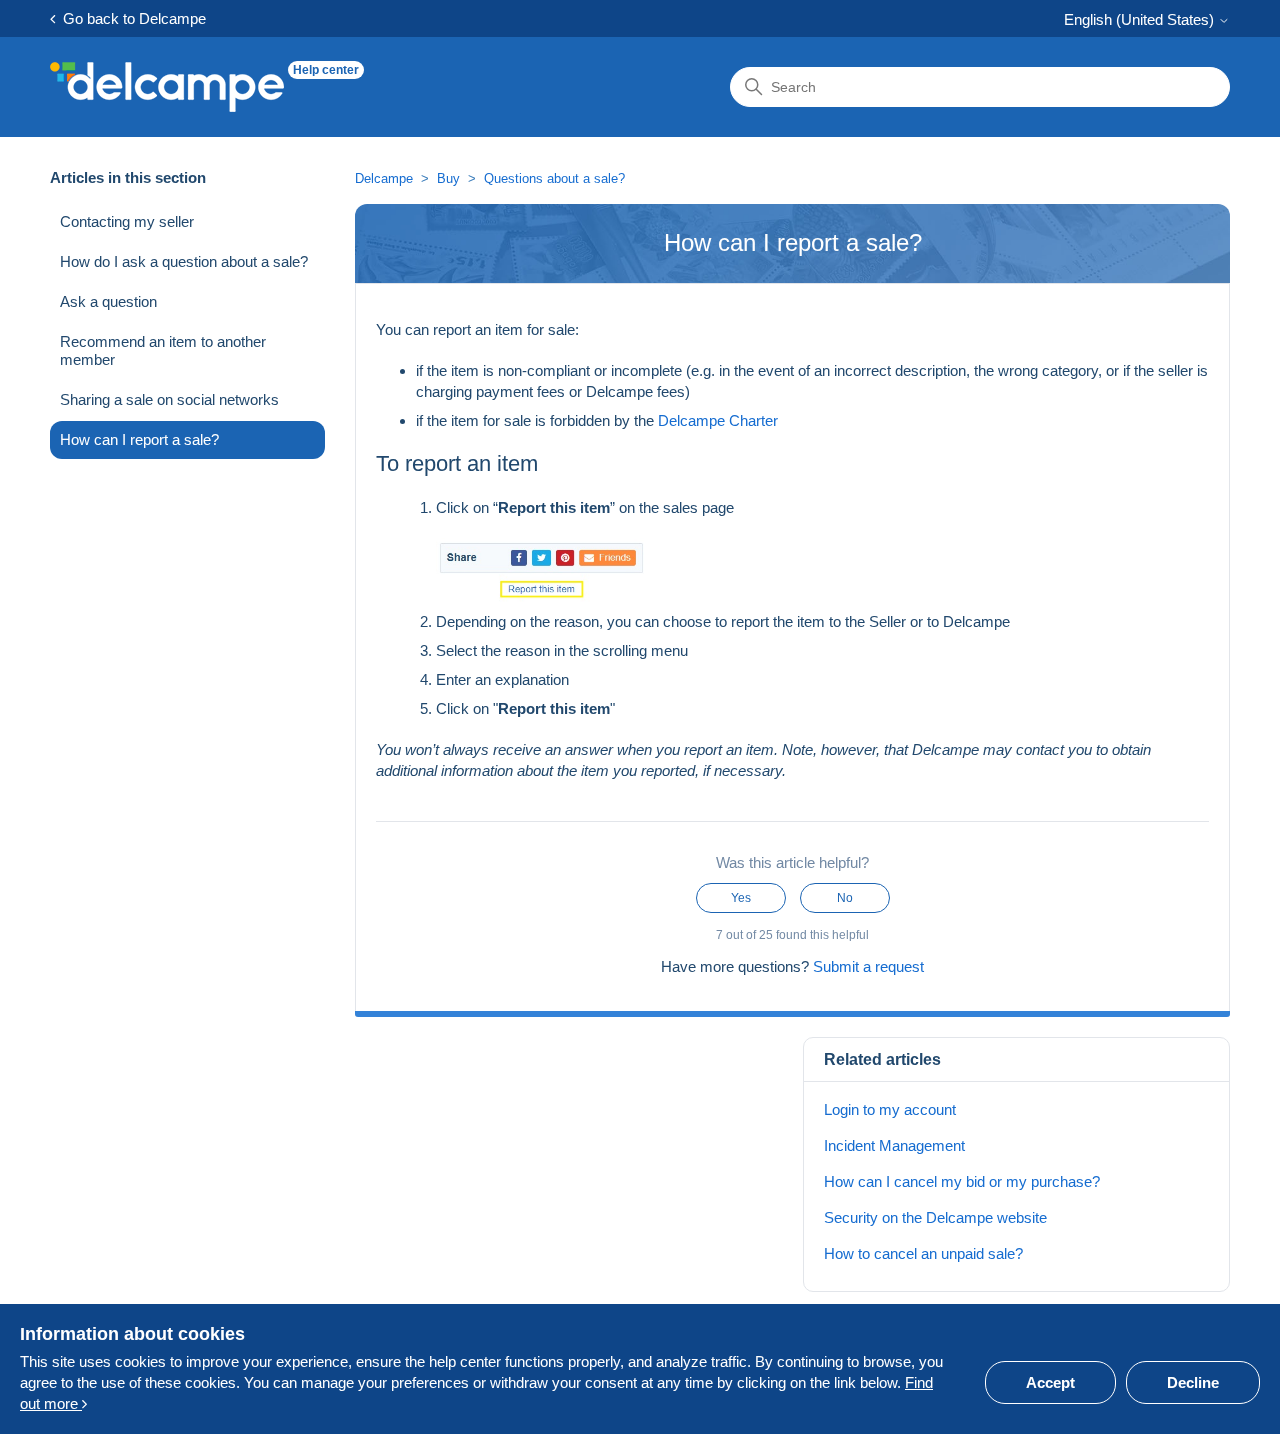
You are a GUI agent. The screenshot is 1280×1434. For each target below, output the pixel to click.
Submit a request (868, 966)
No (845, 898)
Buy (448, 178)
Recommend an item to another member (163, 350)
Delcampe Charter (718, 420)
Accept (1050, 1382)
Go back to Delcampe (130, 18)
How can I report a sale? (139, 439)
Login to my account (890, 1109)
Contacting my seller (127, 221)
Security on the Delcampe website (935, 1217)
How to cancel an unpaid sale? (923, 1253)
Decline (1193, 1382)
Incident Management (894, 1145)
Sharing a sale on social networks (169, 399)
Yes (741, 898)
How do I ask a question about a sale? (184, 261)
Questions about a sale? (554, 178)
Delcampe (384, 178)
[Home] (167, 87)
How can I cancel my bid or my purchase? (962, 1181)
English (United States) (1141, 19)
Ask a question (108, 301)
